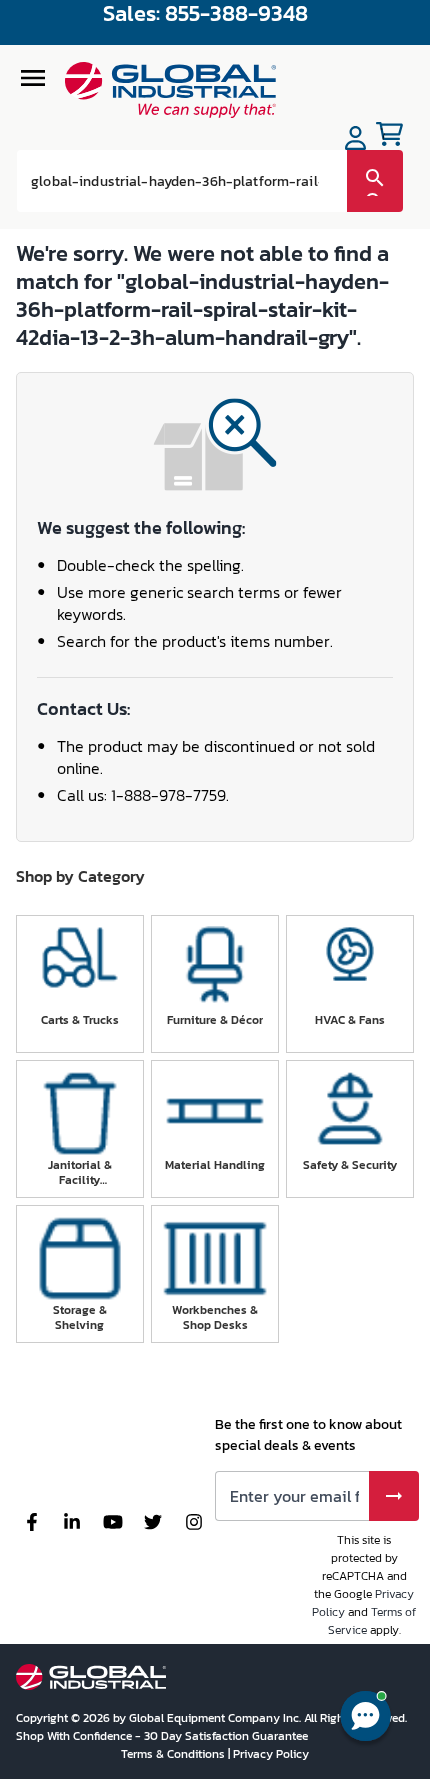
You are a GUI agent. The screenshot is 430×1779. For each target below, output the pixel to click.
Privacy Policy (271, 1754)
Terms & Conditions (174, 1754)
